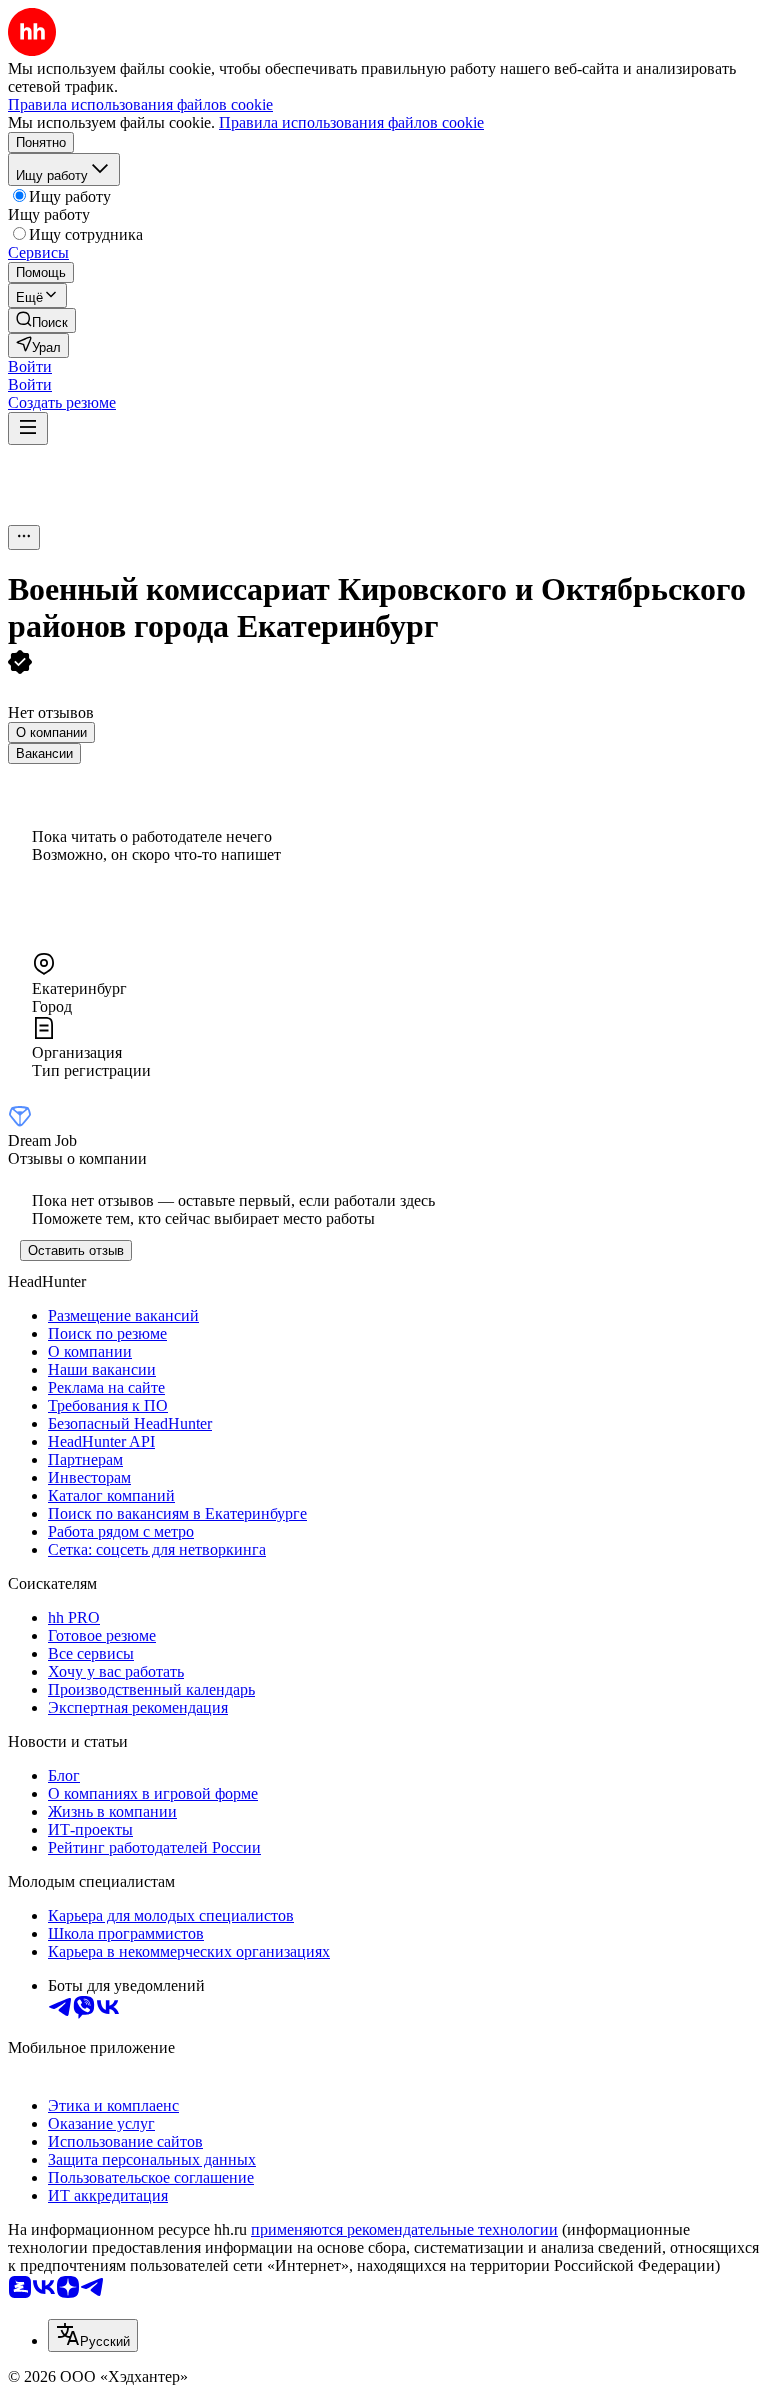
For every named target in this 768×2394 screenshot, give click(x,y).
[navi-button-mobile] (28, 428)
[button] (30, 366)
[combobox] (93, 2335)
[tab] (51, 732)
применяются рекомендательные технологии (404, 2229)
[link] (42, 320)
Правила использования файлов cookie (351, 122)
